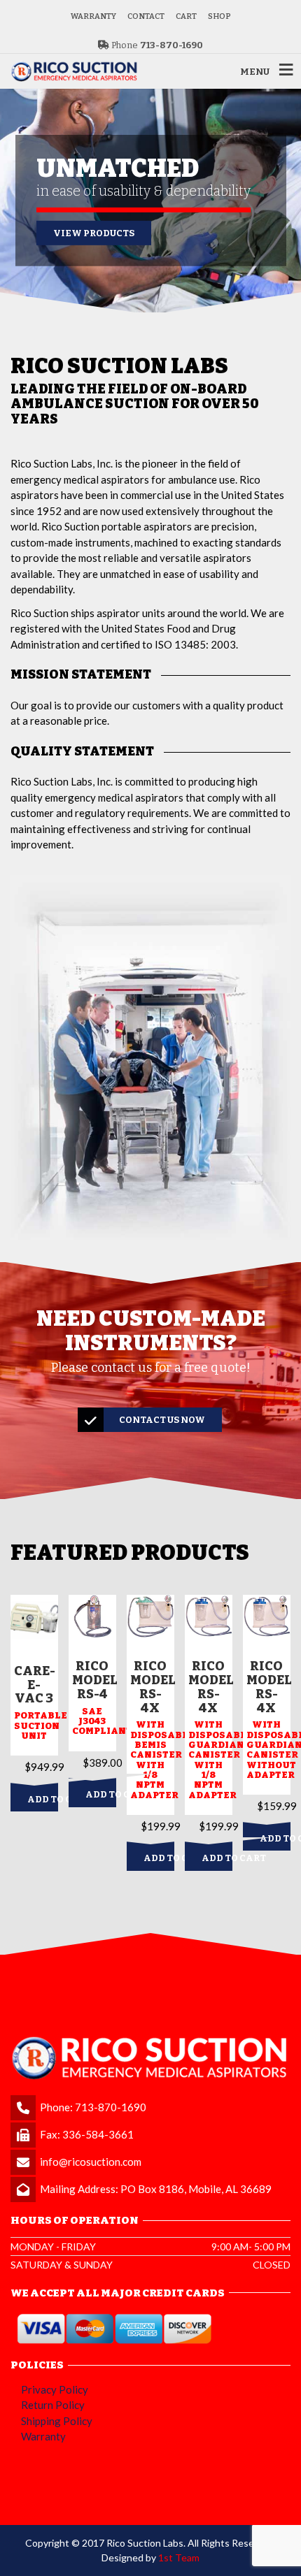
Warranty (93, 16)
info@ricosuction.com (91, 2162)
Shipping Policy (57, 2421)
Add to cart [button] (43, 1799)
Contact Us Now (162, 1420)
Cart (186, 16)
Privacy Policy (55, 2389)
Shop (219, 16)
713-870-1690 (111, 2107)
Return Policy (53, 2405)
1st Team (179, 2557)
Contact (146, 16)
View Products (94, 233)
